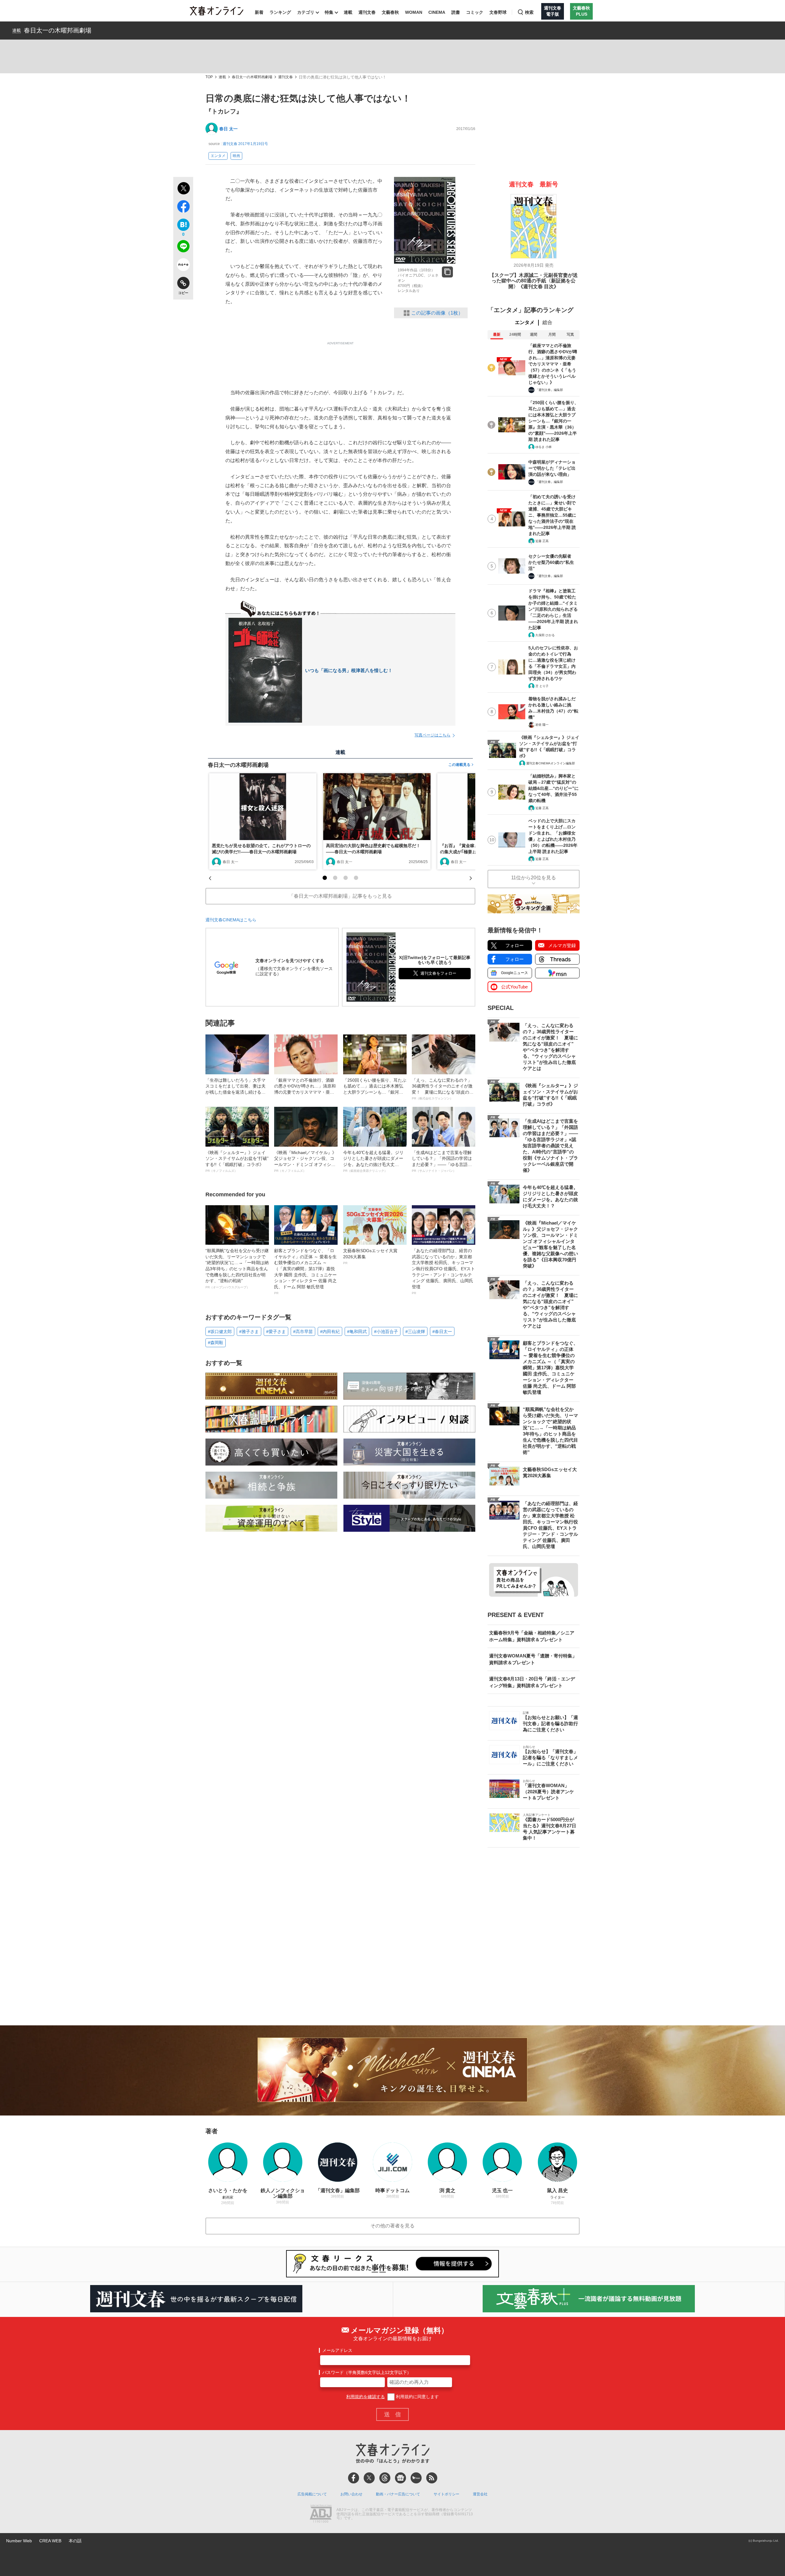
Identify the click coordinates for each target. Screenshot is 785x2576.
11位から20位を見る (534, 878)
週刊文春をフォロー (438, 973)
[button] (325, 878)
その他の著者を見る (392, 2226)
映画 (236, 156)
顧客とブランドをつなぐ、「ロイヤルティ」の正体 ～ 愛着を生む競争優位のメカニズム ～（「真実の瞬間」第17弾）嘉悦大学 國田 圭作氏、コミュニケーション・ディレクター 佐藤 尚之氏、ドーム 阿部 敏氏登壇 (305, 1271)
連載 (348, 12)
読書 (456, 12)
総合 (547, 322)
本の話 (75, 2541)
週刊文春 (367, 12)
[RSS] (432, 2478)
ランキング (280, 12)
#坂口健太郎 (220, 1332)
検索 (529, 12)
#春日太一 (442, 1332)
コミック (475, 12)
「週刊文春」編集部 (549, 390)
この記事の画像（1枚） (437, 313)
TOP (209, 77)
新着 (259, 12)
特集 (329, 12)
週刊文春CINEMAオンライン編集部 (551, 763)
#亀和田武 (357, 1332)
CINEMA (437, 12)
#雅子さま (249, 1332)
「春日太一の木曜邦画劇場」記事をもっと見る (340, 896)
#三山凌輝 (415, 1332)
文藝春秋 (390, 12)
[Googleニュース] (400, 2478)
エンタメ (218, 156)
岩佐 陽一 (542, 725)
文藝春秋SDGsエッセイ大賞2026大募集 (370, 1256)
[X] (369, 2478)
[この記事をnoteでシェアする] (183, 266)
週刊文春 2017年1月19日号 (245, 144)
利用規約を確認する (366, 2397)
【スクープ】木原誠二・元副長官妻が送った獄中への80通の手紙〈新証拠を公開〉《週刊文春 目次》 (534, 281)
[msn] (416, 2478)
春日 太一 (228, 129)
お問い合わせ (351, 2494)
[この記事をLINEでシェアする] (183, 247)
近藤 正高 (542, 541)
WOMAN (414, 12)
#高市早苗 (303, 1332)
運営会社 (480, 2494)
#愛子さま (276, 1332)
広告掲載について (312, 2494)
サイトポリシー (446, 2494)
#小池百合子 (386, 1332)
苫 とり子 (542, 686)
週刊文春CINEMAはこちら (231, 920)
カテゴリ (306, 12)
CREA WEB (50, 2541)
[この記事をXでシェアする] (183, 189)
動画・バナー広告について (398, 2494)
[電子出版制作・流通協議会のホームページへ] (321, 2514)
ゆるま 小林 (544, 447)
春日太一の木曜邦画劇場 (58, 30)
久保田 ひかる (545, 635)
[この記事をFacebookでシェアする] (183, 208)
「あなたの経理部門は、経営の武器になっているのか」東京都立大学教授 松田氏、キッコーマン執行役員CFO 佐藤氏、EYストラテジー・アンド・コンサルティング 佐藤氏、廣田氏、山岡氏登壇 (443, 1271)
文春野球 (498, 12)
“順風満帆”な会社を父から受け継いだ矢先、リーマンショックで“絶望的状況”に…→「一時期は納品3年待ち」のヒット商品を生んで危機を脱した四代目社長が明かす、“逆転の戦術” (237, 1269)
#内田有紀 (330, 1332)
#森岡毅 (216, 1343)
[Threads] (385, 2478)
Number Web (19, 2541)
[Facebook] (354, 2478)
